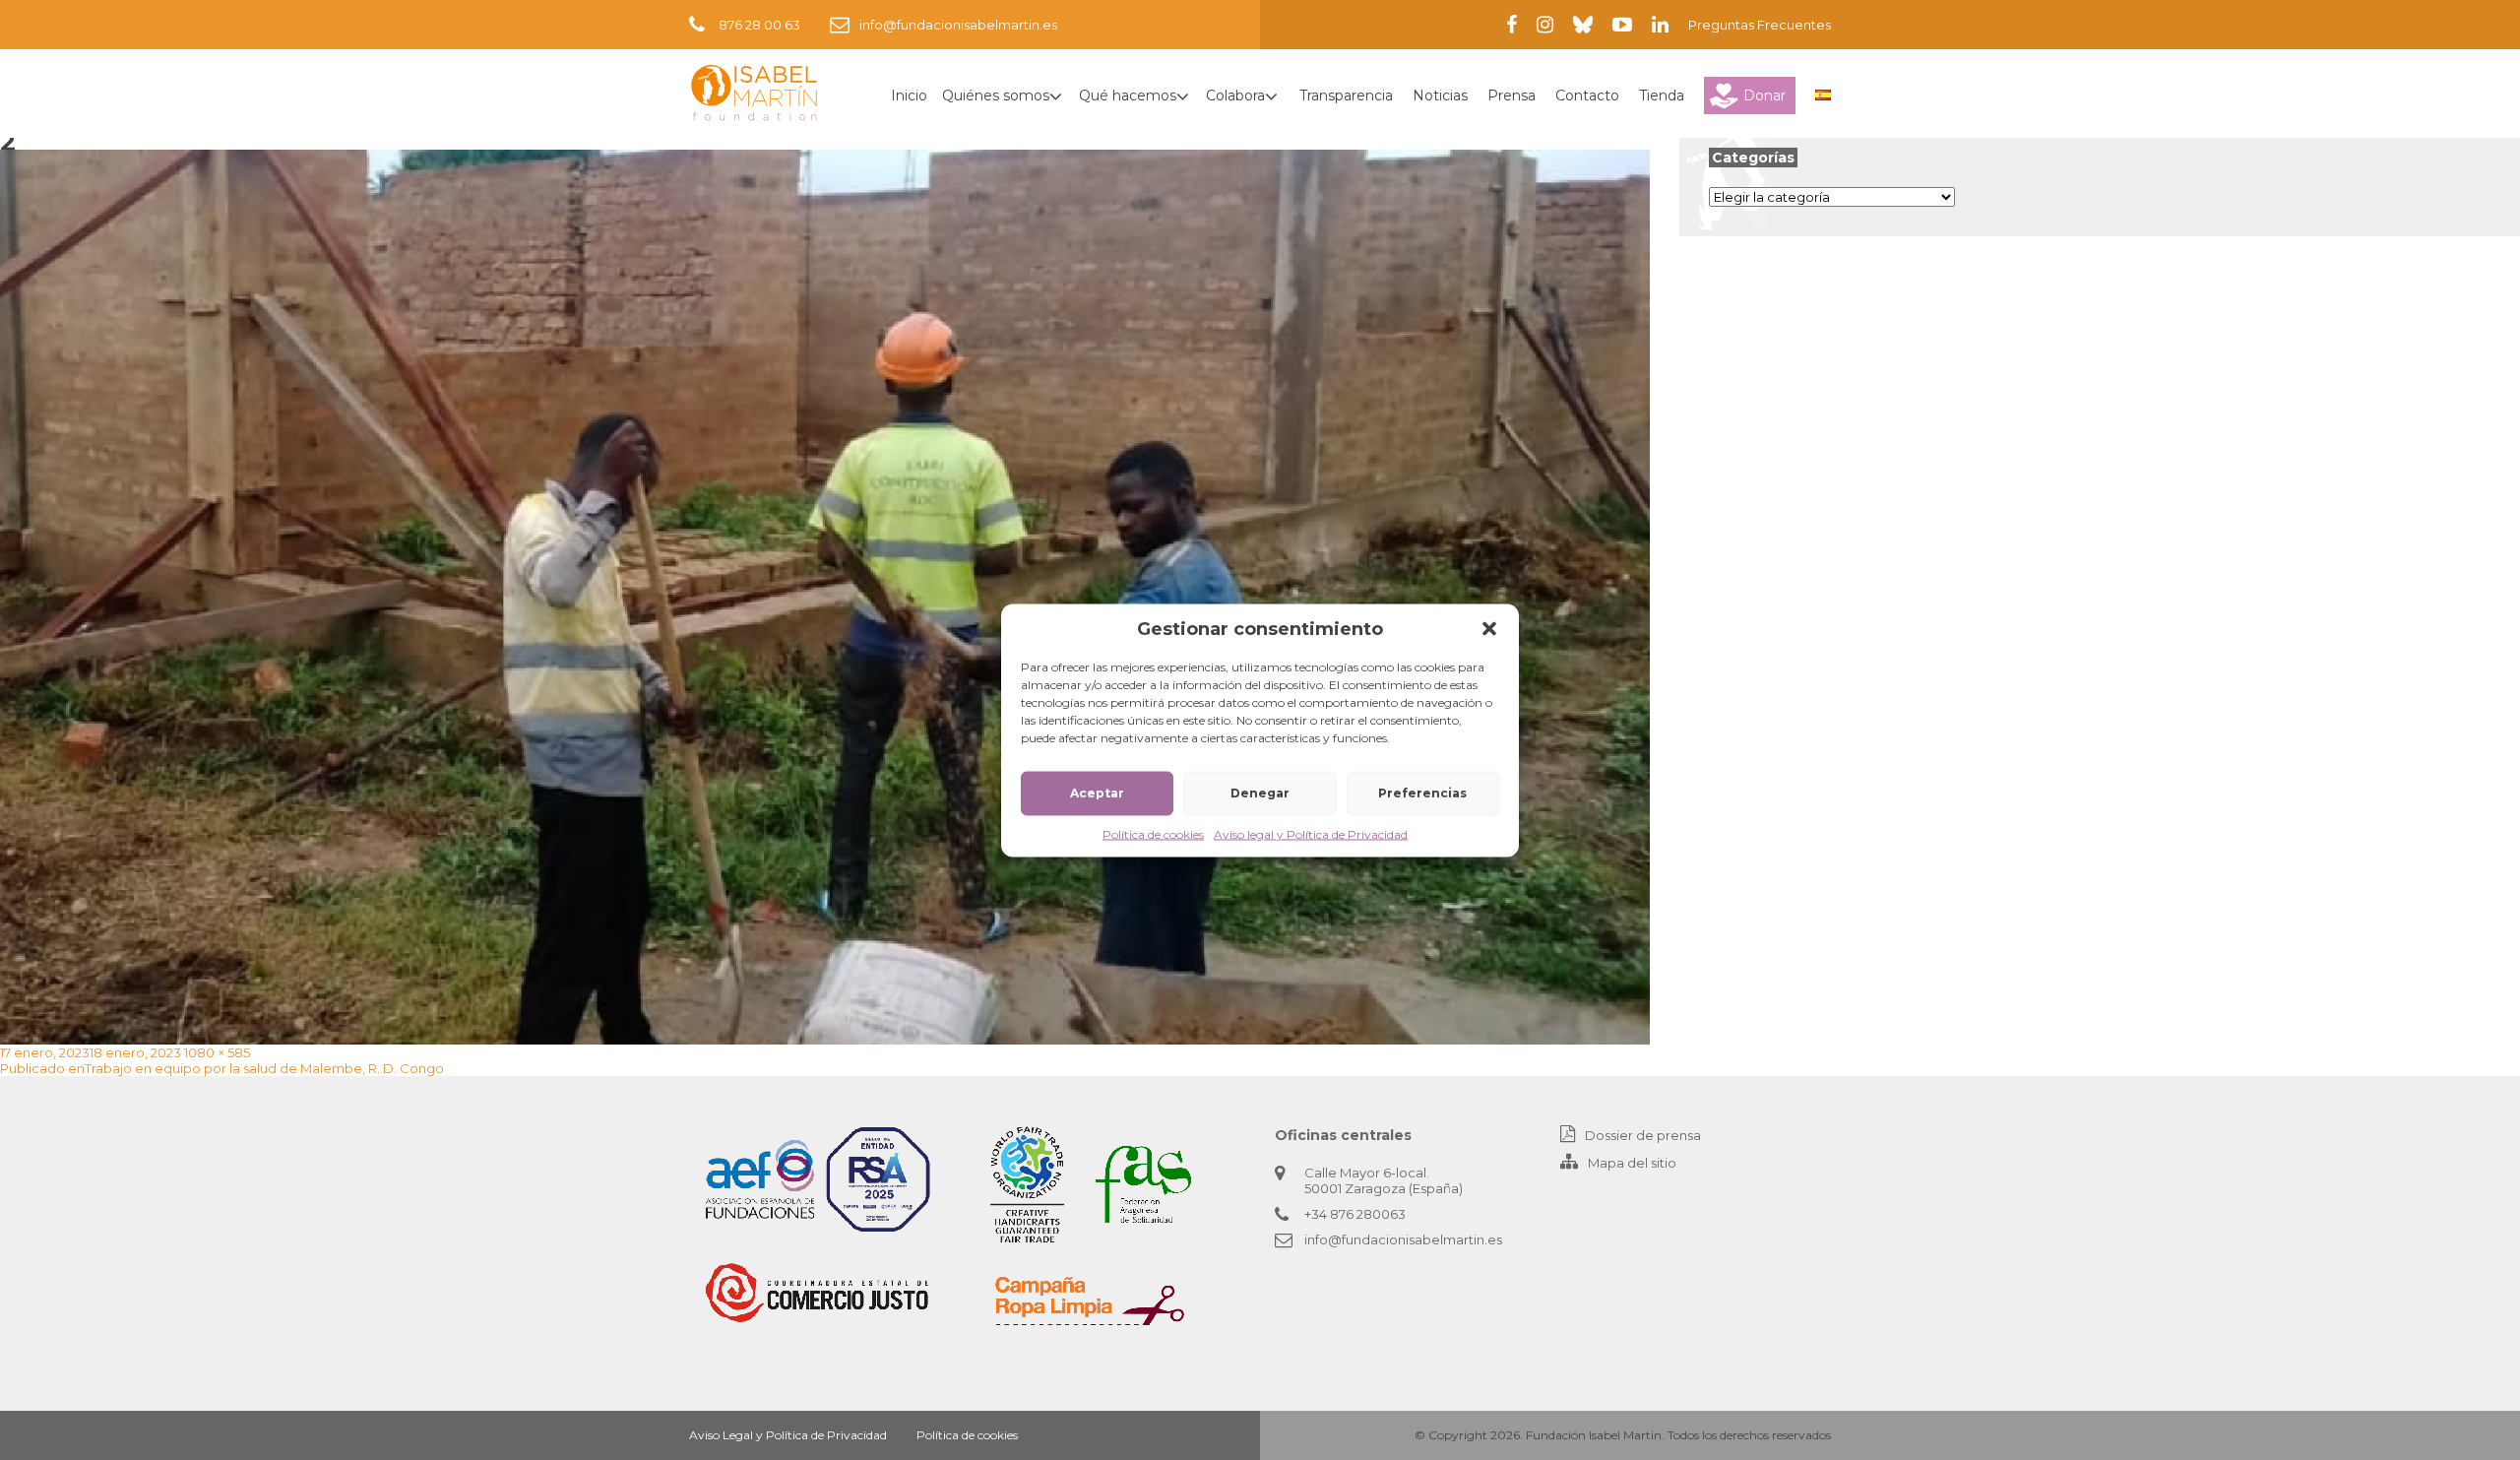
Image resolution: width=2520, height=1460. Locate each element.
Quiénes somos (996, 95)
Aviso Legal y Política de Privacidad (788, 1435)
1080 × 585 (217, 1052)
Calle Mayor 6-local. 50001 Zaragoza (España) (1384, 1180)
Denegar (1260, 793)
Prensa (1512, 95)
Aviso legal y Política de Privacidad (1311, 833)
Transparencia (1346, 95)
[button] (1489, 628)
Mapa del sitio (1632, 1163)
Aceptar (1097, 793)
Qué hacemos (1128, 95)
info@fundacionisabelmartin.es (958, 25)
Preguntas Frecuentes (1760, 25)
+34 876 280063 (1355, 1214)
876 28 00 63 (759, 25)
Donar (1764, 95)
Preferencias (1422, 793)
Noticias (1440, 95)
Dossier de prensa (1643, 1135)
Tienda (1662, 95)
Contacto (1587, 95)
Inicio (909, 95)
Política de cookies (1153, 833)
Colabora (1235, 95)
